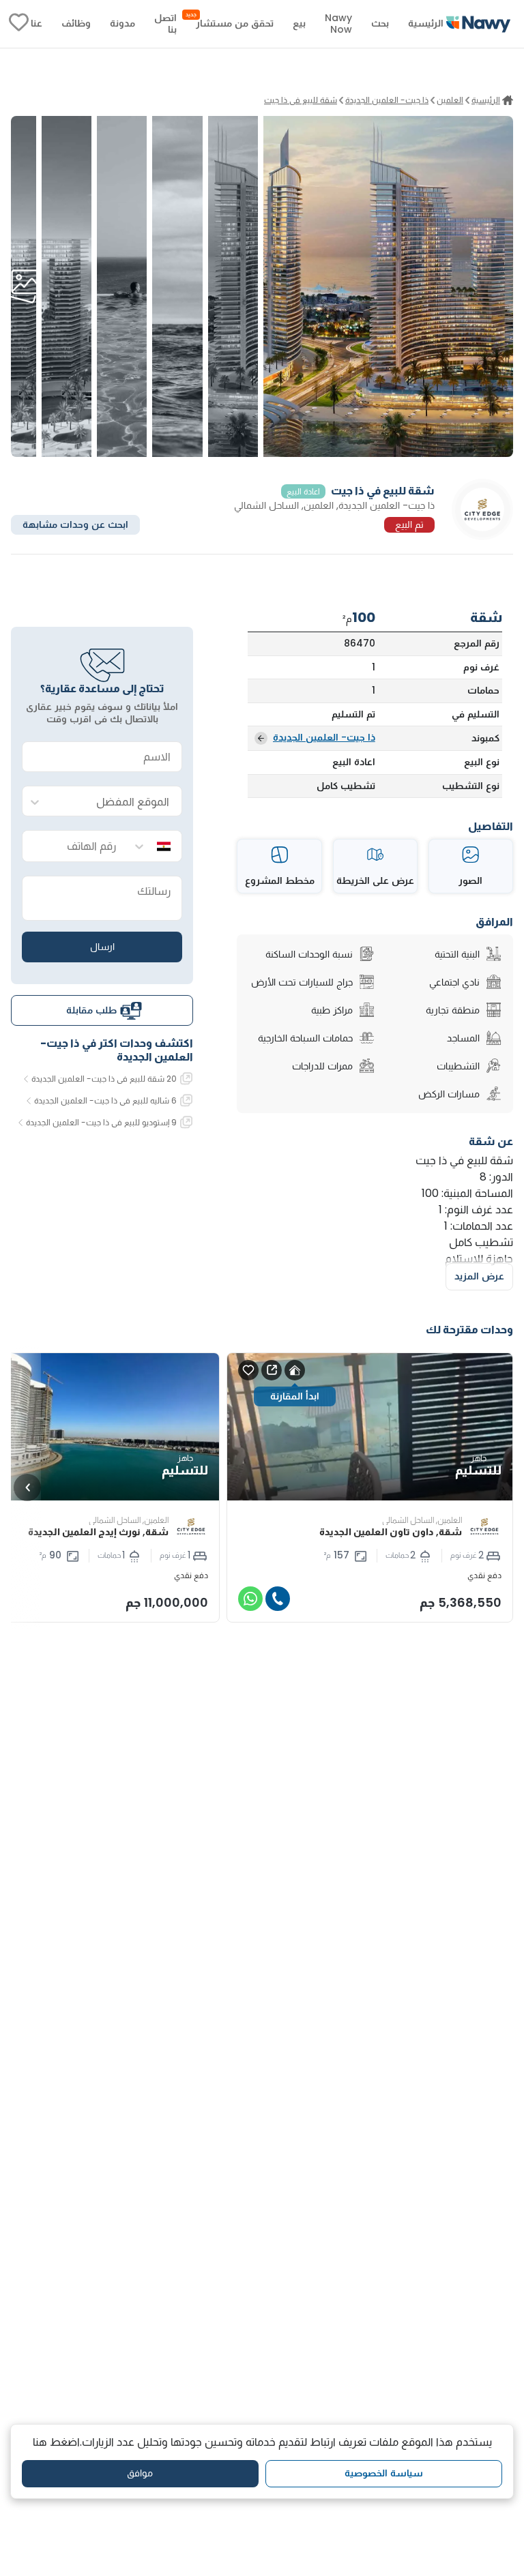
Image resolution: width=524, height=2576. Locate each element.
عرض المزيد (479, 1276)
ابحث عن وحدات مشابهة (75, 524)
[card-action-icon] (295, 1370)
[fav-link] (19, 24)
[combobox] (116, 802)
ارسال (102, 947)
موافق (140, 2473)
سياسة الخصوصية (384, 2473)
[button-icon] (278, 1599)
